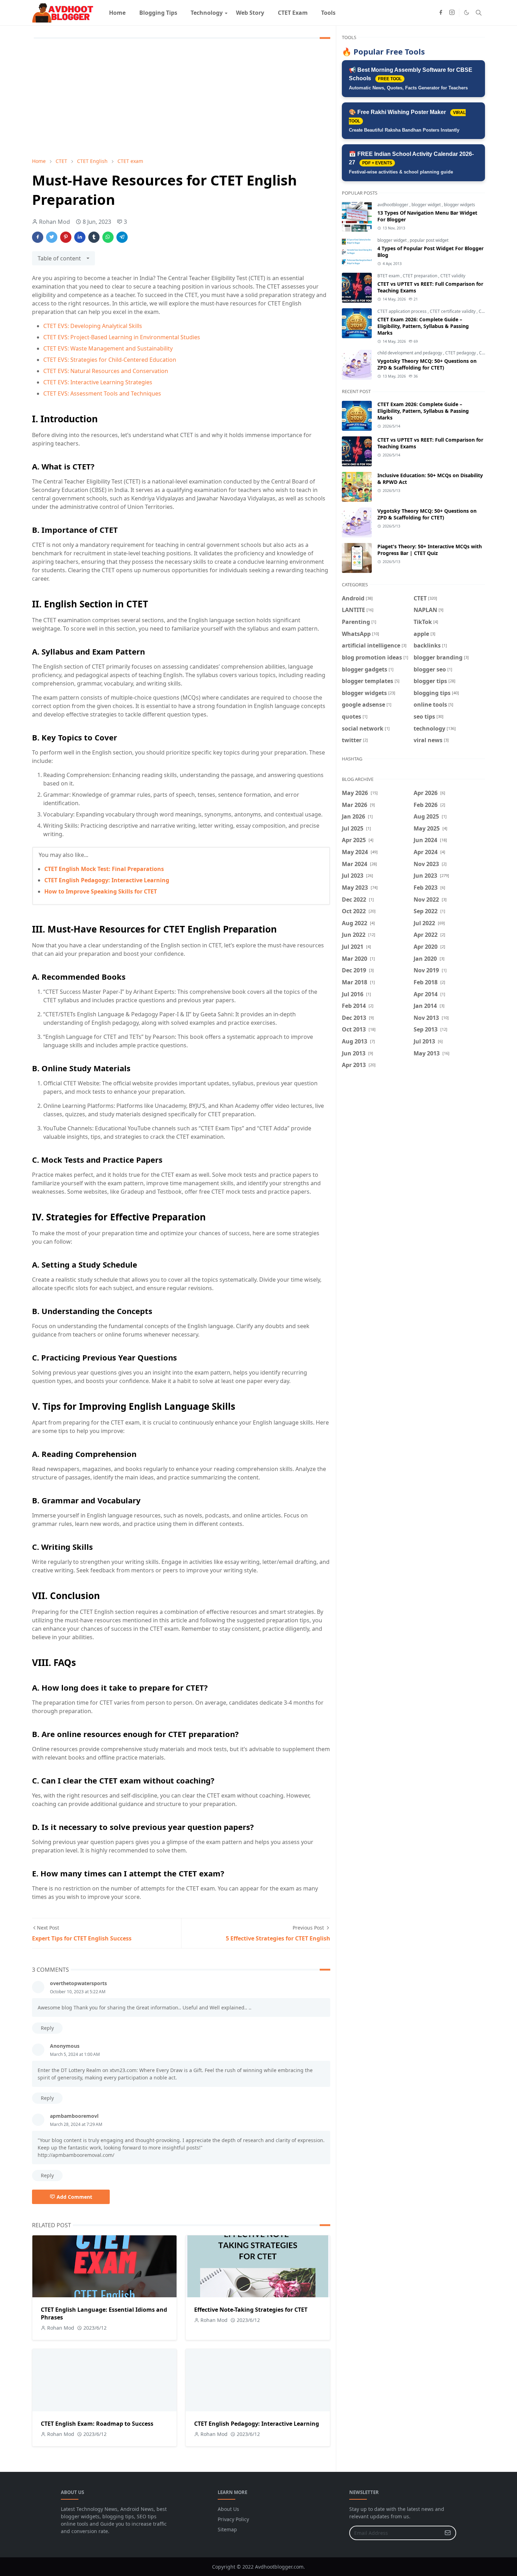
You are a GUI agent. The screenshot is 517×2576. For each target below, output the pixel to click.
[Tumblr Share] (94, 237)
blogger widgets (459, 205)
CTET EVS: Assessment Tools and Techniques (102, 393)
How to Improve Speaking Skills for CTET (101, 891)
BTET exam (389, 276)
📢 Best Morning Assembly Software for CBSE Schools (411, 79)
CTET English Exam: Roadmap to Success (97, 2424)
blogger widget (427, 205)
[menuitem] (117, 13)
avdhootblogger (393, 205)
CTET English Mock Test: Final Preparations (104, 869)
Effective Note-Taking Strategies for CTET (251, 2310)
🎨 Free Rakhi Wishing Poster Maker (407, 121)
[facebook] (441, 13)
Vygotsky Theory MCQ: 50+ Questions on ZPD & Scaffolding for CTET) (427, 364)
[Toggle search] (479, 13)
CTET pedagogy (461, 353)
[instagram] (452, 13)
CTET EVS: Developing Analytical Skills (93, 326)
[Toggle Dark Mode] (467, 12)
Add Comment (74, 2197)
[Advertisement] (181, 100)
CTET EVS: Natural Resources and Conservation (106, 371)
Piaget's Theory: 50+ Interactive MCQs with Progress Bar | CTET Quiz (430, 550)
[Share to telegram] (122, 237)
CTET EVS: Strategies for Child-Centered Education (110, 360)
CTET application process (403, 311)
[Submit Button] (448, 2533)
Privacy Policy (233, 2519)
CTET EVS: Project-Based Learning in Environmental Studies (122, 337)
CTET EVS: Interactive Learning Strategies (98, 382)
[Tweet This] (52, 237)
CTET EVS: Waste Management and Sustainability (108, 348)
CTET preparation (420, 276)
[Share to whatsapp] (108, 237)
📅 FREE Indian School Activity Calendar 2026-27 (411, 163)
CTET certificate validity (453, 311)
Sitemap (227, 2529)
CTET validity (453, 276)
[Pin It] (66, 237)
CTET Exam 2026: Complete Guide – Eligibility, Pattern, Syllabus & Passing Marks (423, 326)
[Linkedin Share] (80, 237)
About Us (228, 2509)
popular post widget (429, 240)
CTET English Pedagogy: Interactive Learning (107, 880)
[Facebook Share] (38, 237)
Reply (47, 2028)
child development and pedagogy (410, 353)
